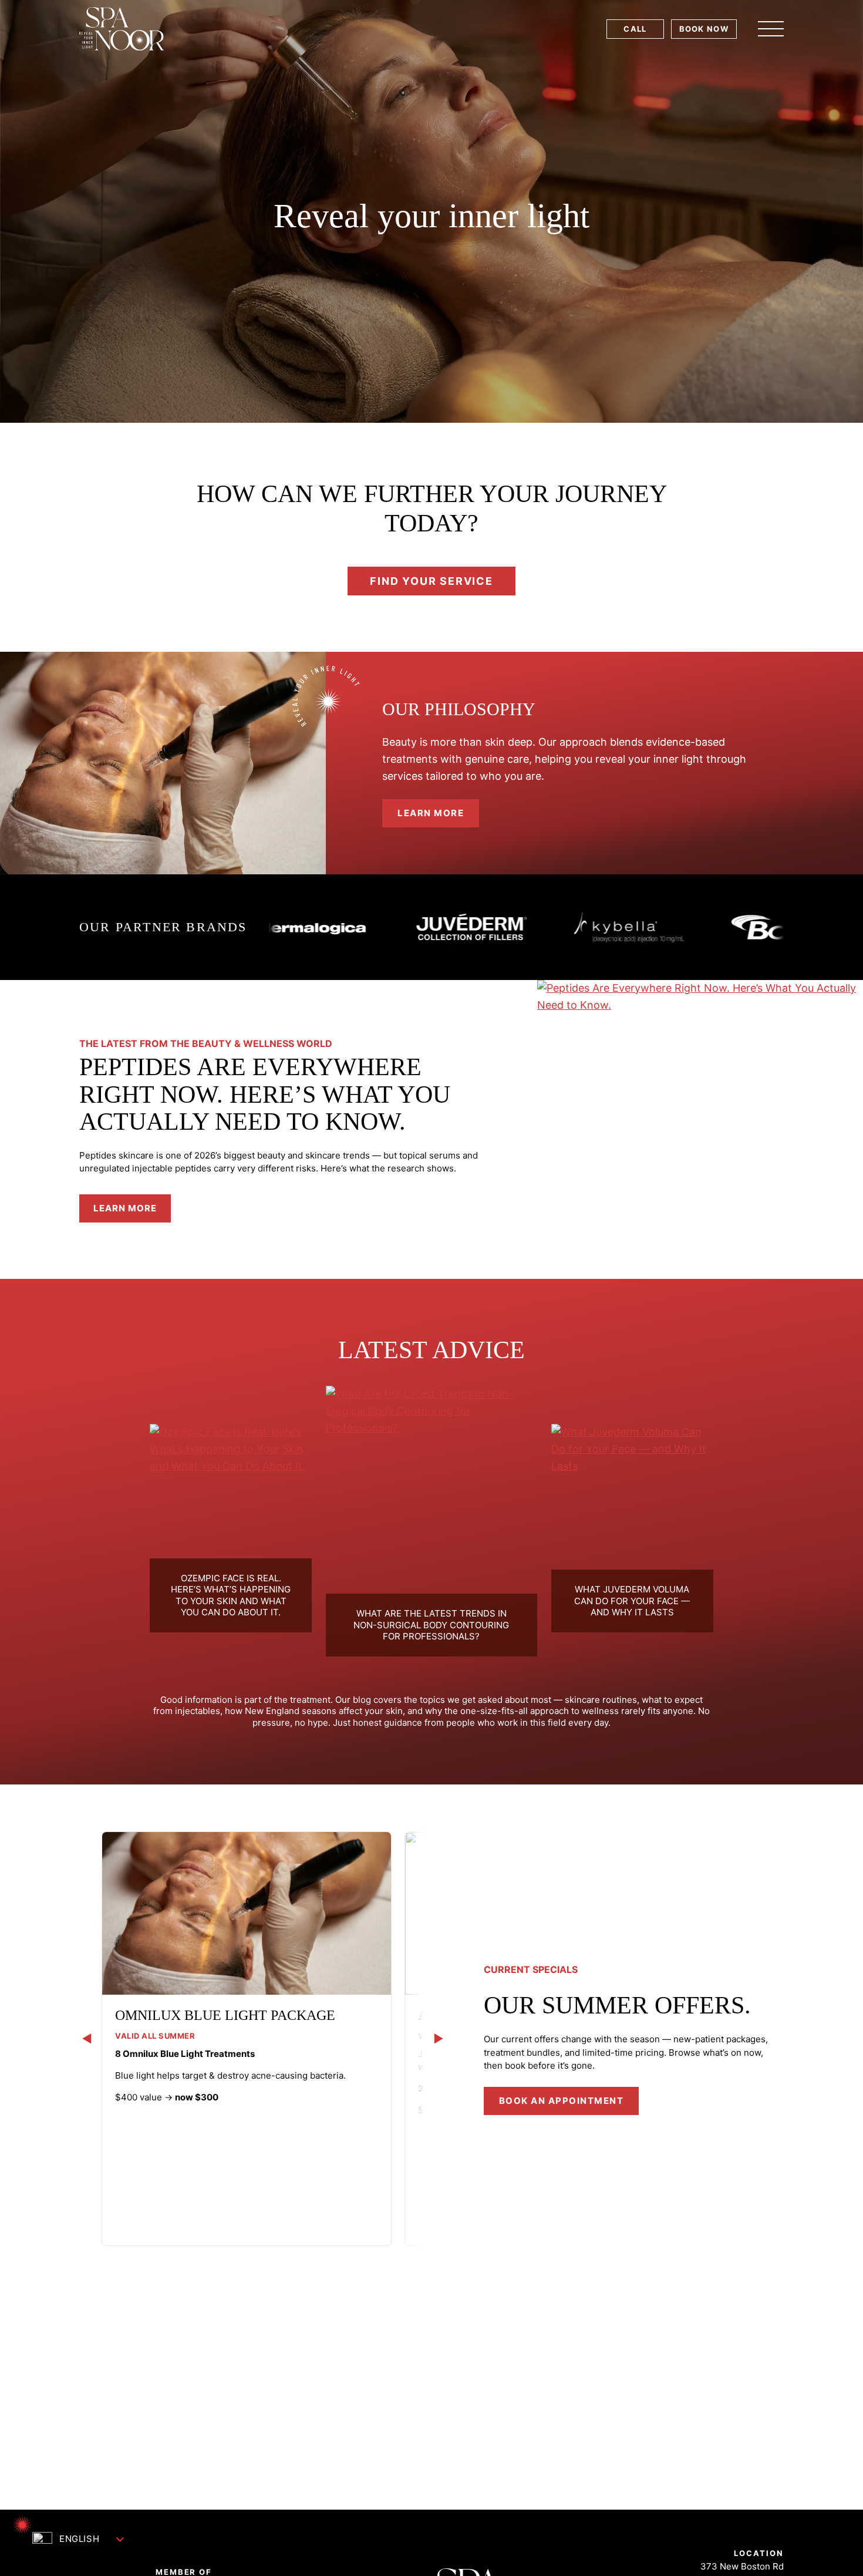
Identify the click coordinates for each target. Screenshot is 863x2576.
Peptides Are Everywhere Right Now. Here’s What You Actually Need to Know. (265, 1094)
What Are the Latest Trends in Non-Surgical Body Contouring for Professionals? (431, 1625)
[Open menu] (771, 29)
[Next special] (439, 2038)
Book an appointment (562, 2101)
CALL (635, 29)
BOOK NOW (704, 29)
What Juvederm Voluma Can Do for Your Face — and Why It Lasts (632, 1601)
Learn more (431, 813)
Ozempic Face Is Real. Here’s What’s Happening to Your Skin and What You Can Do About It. (231, 1595)
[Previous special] (87, 2038)
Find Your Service (431, 581)
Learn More (132, 1212)
